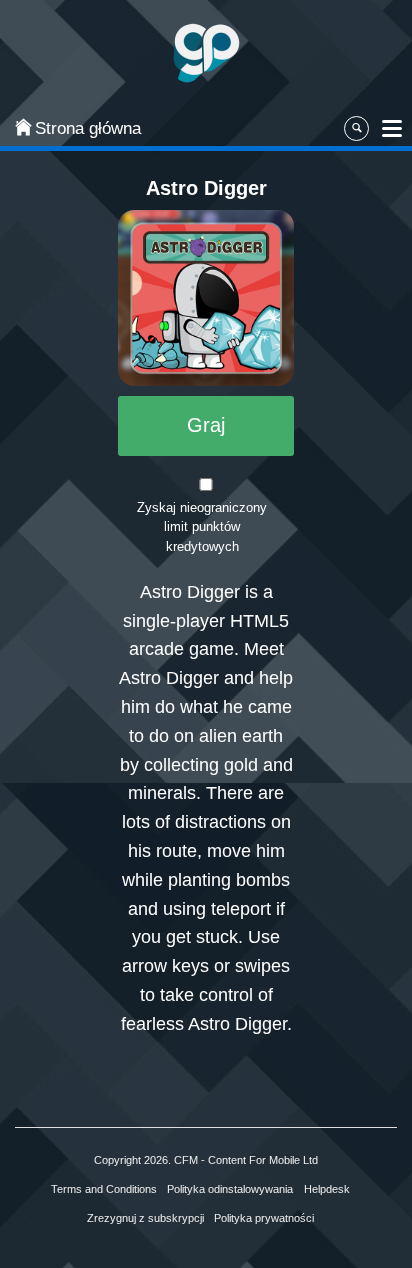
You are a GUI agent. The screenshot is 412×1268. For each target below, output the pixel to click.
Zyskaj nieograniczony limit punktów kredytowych (202, 527)
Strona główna (76, 128)
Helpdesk (327, 1189)
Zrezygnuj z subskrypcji (145, 1218)
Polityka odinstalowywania (230, 1189)
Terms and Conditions (104, 1189)
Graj (206, 425)
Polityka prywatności (264, 1218)
